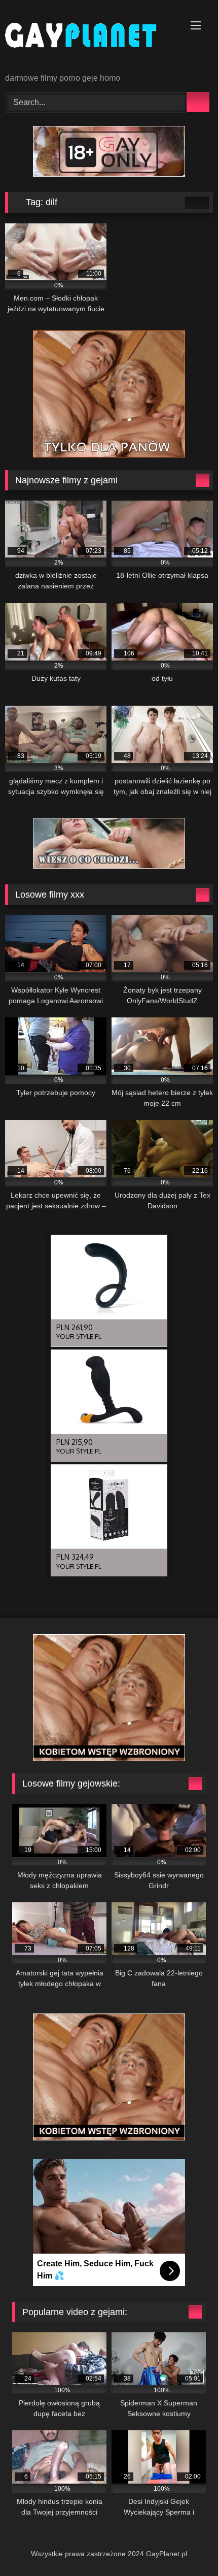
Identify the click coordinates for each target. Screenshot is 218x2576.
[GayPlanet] (89, 37)
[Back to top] (188, 2546)
